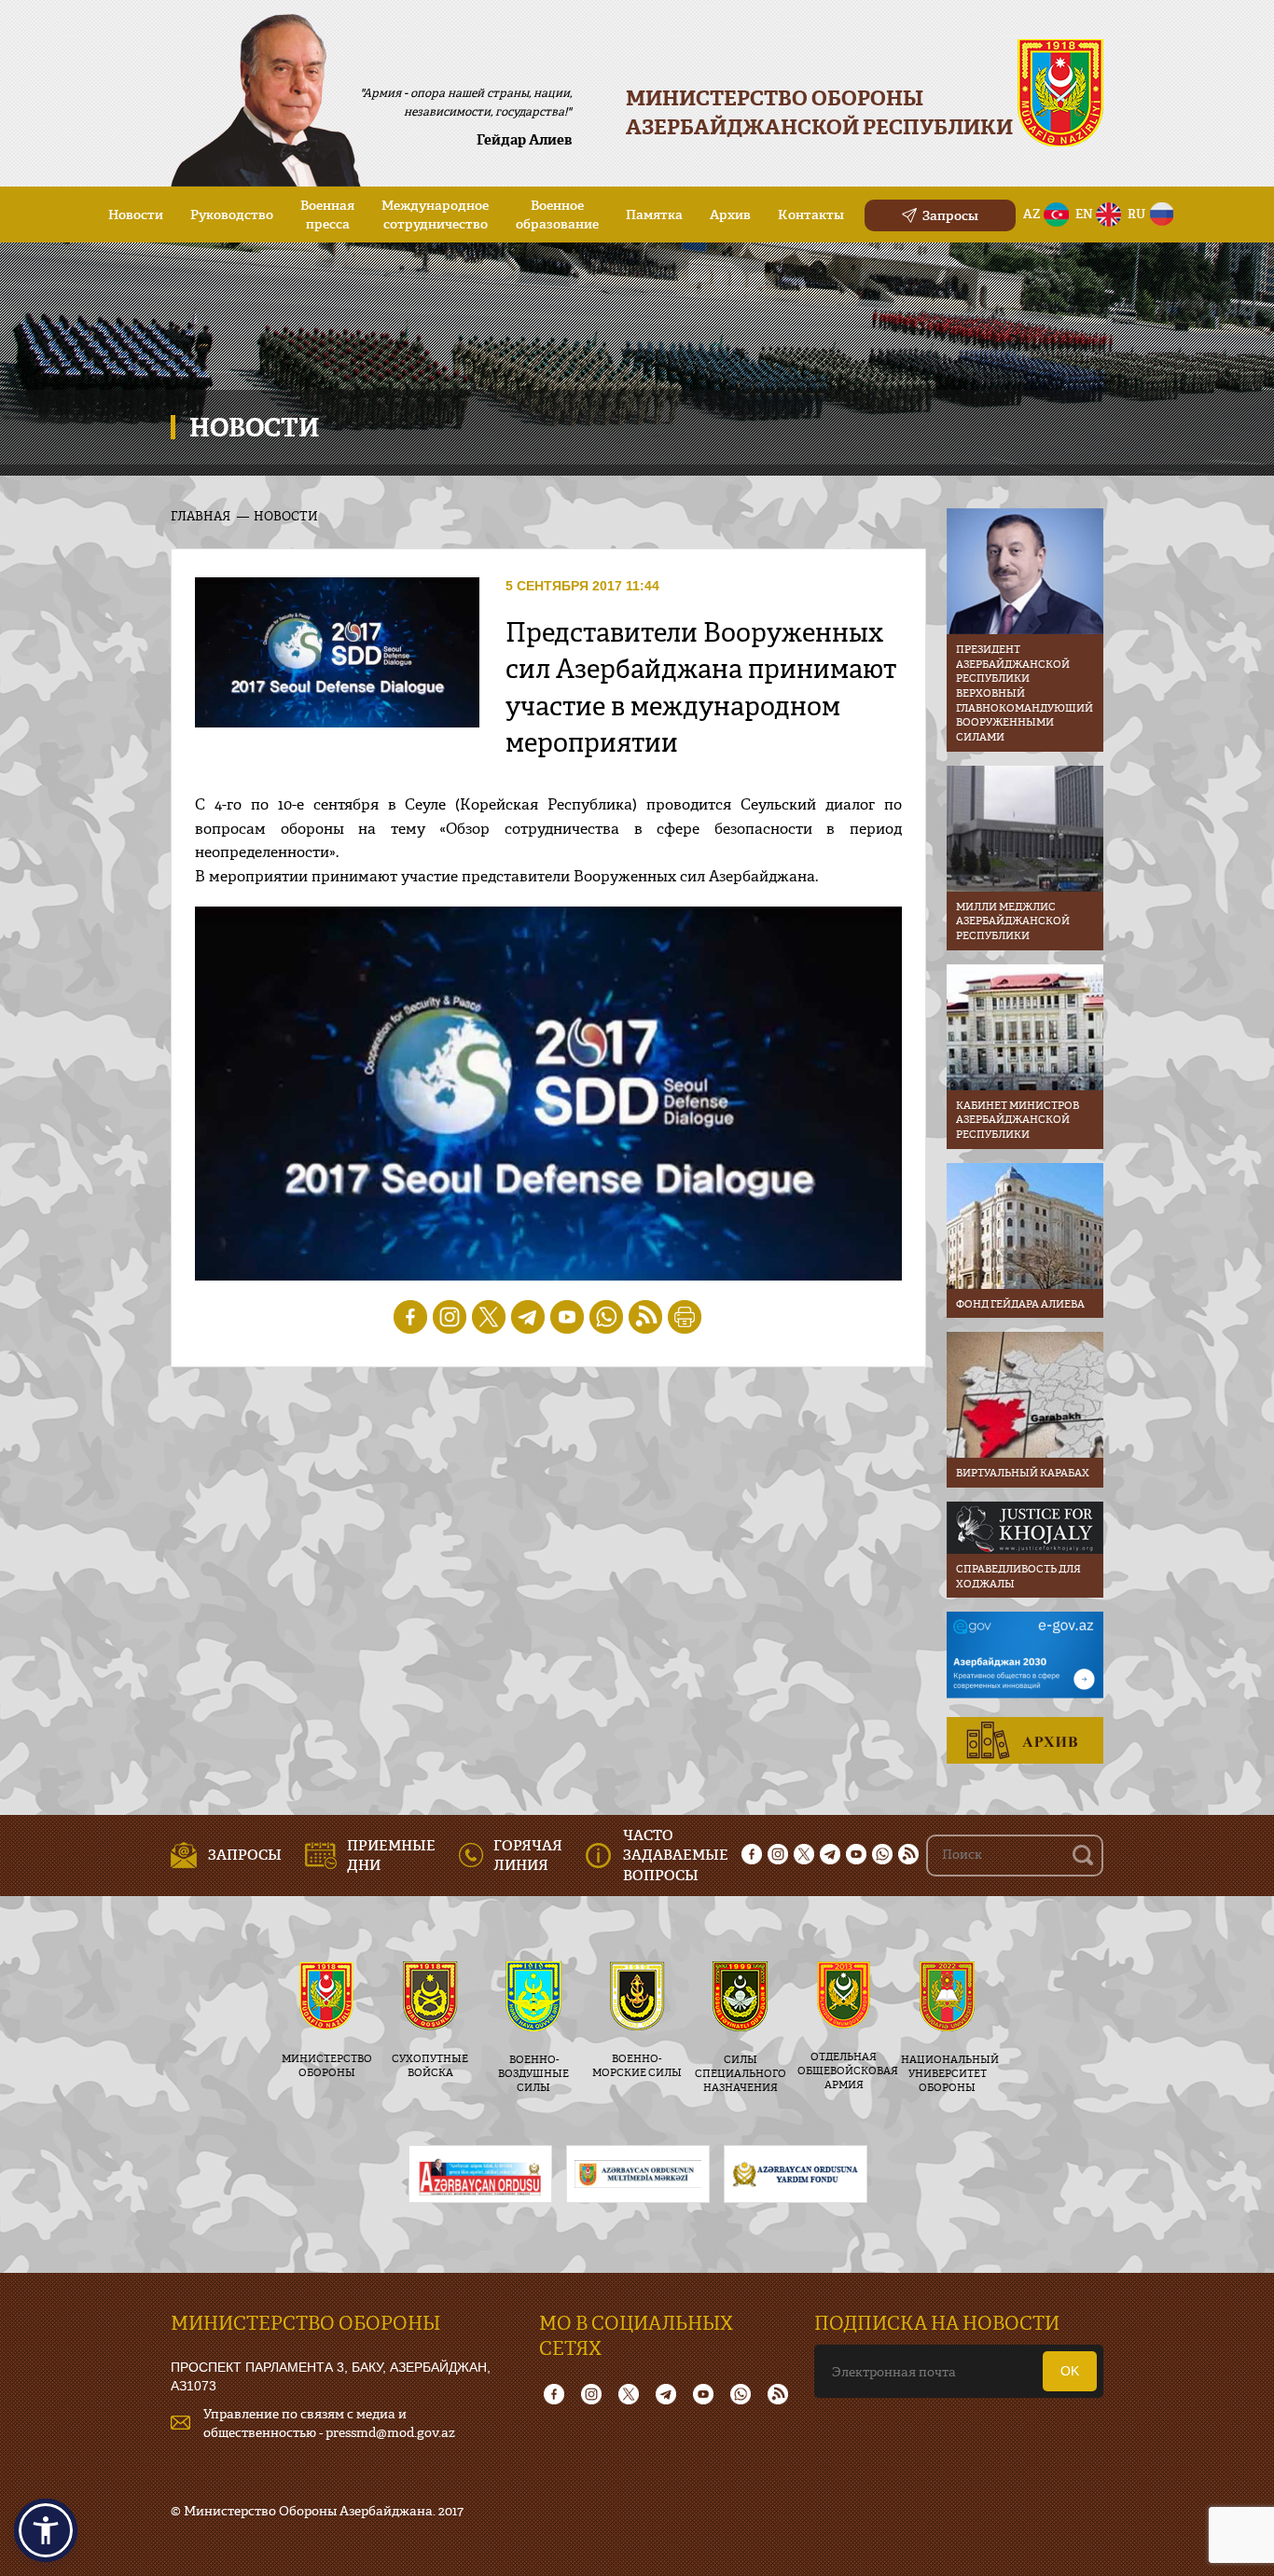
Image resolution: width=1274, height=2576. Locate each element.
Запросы (950, 215)
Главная (201, 516)
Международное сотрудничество (435, 214)
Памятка (654, 214)
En (1084, 214)
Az (1032, 214)
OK (1070, 2371)
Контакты (811, 214)
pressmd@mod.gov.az (390, 2432)
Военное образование (557, 214)
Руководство (232, 214)
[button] (46, 2530)
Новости (136, 214)
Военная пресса (327, 214)
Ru (1136, 214)
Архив (730, 214)
